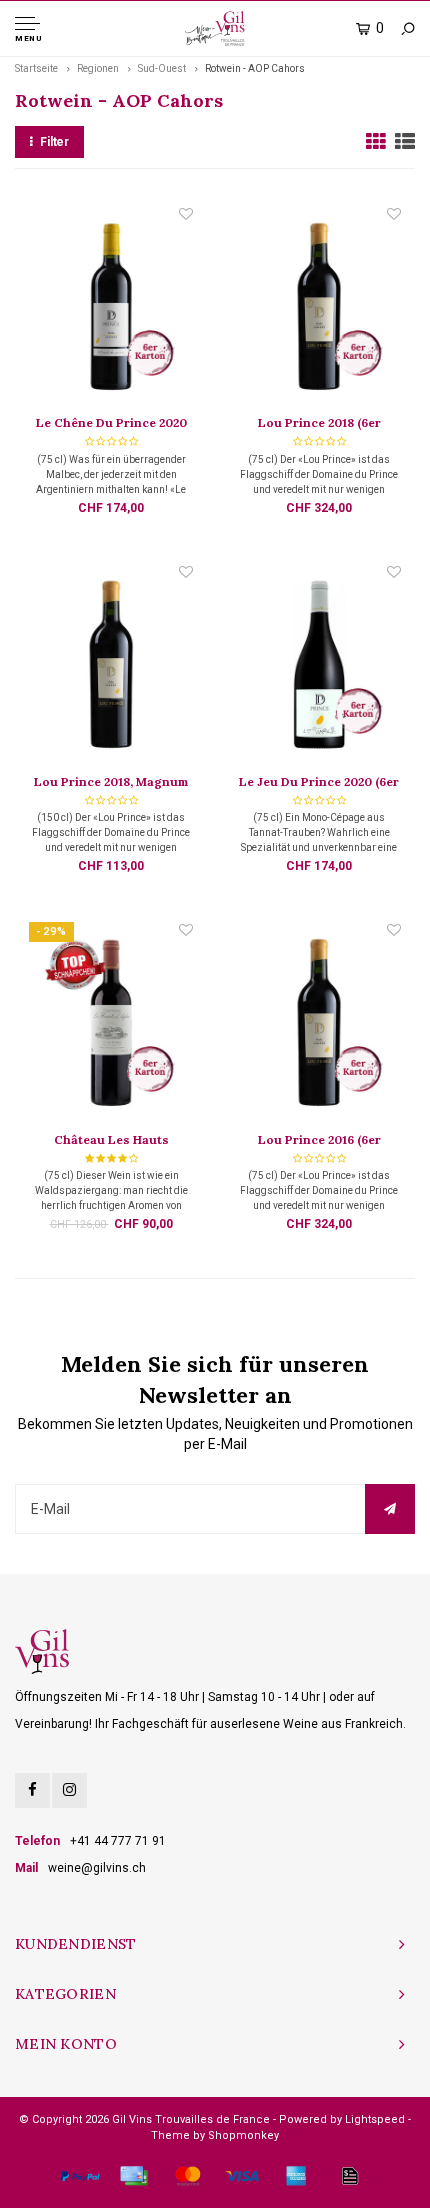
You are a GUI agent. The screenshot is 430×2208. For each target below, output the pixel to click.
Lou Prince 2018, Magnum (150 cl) (111, 783)
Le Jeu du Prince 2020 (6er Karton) (319, 783)
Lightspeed (375, 2119)
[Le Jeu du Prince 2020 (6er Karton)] (318, 667)
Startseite (36, 68)
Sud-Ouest (162, 68)
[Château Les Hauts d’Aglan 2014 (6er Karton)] (110, 1025)
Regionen (98, 68)
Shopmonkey (243, 2135)
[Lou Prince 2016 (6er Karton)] (318, 1025)
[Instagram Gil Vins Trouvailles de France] (69, 1790)
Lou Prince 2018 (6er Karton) (319, 424)
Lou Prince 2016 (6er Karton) (319, 1141)
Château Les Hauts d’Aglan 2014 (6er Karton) (111, 1141)
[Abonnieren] (390, 1509)
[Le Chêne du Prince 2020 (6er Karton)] (110, 309)
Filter (54, 142)
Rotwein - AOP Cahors (255, 68)
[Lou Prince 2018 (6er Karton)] (318, 309)
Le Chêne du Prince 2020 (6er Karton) (111, 424)
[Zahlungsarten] (80, 2176)
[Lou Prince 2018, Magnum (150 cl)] (110, 667)
